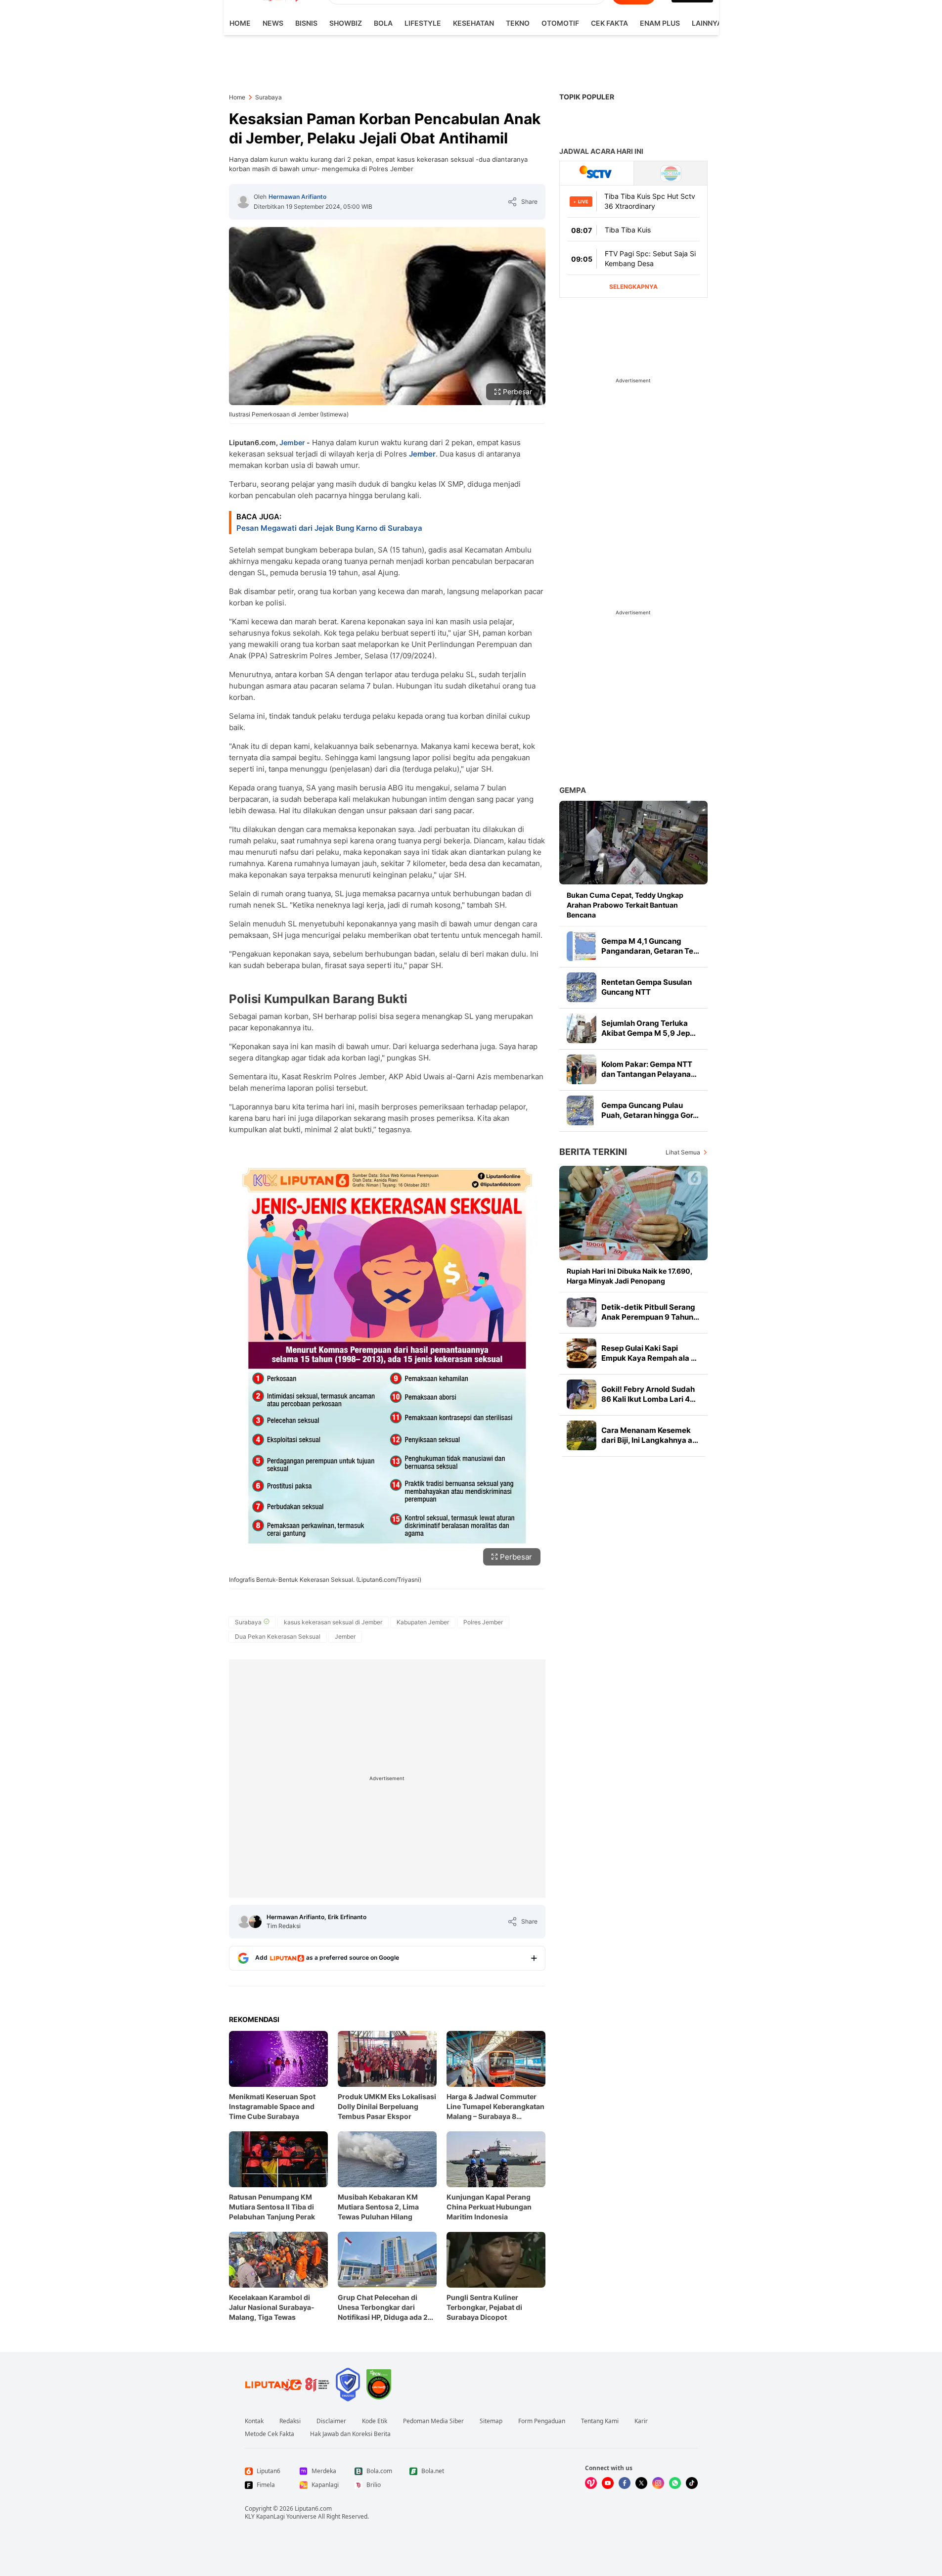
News (273, 23)
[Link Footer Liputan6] (287, 2385)
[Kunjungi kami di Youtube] (608, 2483)
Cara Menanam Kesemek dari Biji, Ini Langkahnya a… (650, 1435)
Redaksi (290, 2421)
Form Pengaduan (542, 2421)
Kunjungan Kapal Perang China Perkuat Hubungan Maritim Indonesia (489, 2207)
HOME (240, 23)
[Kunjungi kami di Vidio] (591, 2483)
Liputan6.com (313, 2508)
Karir (641, 2421)
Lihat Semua (683, 1152)
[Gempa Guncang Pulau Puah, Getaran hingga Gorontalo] (582, 1110)
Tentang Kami (600, 2421)
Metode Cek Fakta (269, 2434)
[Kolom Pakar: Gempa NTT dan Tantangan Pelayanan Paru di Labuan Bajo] (582, 1069)
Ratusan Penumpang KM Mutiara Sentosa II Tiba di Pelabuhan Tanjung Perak (272, 2207)
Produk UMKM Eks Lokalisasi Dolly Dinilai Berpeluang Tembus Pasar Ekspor (387, 2106)
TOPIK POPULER (587, 97)
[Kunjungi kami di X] (641, 2483)
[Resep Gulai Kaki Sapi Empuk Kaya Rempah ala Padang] (582, 1353)
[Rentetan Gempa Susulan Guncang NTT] (582, 987)
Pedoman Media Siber (433, 2421)
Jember (292, 442)
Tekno (518, 23)
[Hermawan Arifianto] (243, 202)
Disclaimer (331, 2421)
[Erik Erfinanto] (255, 1922)
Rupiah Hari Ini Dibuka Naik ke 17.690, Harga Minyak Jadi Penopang (629, 1276)
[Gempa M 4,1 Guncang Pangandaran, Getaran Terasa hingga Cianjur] (582, 946)
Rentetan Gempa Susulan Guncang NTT (647, 987)
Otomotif (560, 23)
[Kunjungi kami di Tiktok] (692, 2483)
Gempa (573, 790)
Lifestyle (423, 23)
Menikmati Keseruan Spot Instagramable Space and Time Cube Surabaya (272, 2106)
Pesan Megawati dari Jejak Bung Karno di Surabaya (329, 528)
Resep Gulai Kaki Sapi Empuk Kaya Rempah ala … (649, 1353)
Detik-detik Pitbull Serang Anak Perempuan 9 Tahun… (650, 1312)
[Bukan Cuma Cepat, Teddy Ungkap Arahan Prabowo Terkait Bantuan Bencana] (633, 843)
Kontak (254, 2421)
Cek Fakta (609, 23)
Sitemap (491, 2421)
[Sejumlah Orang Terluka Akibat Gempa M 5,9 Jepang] (582, 1028)
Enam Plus (660, 23)
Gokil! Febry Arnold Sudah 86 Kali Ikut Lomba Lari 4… (649, 1394)
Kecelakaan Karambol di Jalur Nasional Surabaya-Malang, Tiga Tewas (272, 2307)
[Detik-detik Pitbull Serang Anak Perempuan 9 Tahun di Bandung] (582, 1312)
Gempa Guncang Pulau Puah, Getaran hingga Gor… (650, 1110)
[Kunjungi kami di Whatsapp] (675, 2483)
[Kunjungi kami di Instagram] (658, 2483)
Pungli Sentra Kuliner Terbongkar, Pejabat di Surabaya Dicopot (484, 2307)
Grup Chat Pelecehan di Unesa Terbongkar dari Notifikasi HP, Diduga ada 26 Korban (385, 2308)
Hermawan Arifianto (297, 197)
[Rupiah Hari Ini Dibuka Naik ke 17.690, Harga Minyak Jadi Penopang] (633, 1213)
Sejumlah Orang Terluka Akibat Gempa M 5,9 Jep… (649, 1028)
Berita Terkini (593, 1152)
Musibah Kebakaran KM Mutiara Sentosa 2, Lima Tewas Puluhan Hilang (378, 2207)
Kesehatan (473, 23)
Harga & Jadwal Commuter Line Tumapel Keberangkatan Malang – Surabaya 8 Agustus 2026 (495, 2107)
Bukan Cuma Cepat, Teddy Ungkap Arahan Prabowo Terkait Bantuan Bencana (625, 905)
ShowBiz (346, 23)
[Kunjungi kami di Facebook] (625, 2483)
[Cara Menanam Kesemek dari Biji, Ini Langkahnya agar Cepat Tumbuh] (582, 1435)
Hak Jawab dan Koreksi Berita (350, 2434)
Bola (383, 23)
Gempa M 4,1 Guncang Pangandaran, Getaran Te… (650, 946)
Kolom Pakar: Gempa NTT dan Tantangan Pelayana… (649, 1069)
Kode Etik (375, 2421)
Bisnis (306, 23)
